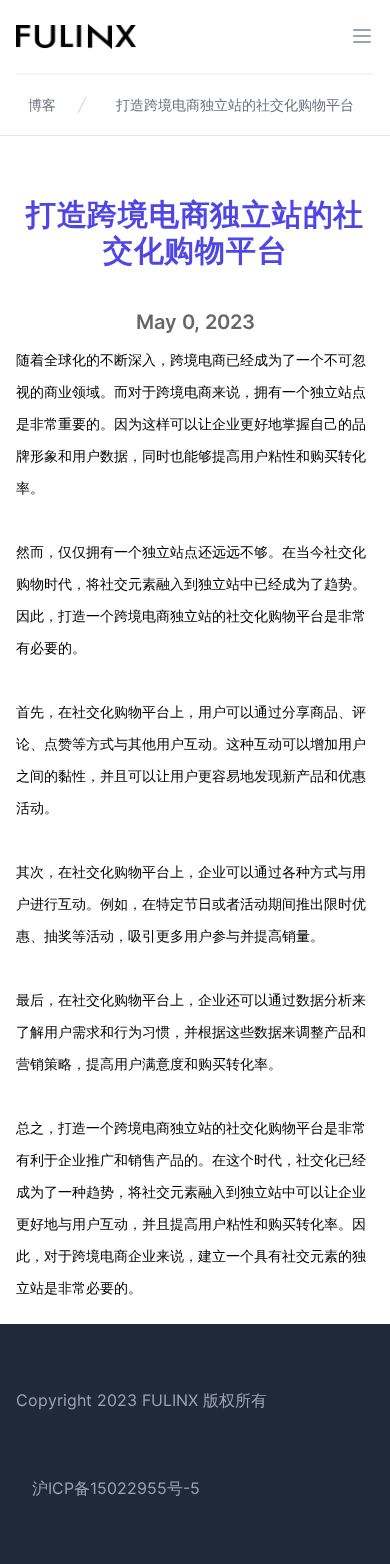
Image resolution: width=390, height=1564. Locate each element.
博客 (42, 104)
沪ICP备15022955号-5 (116, 1488)
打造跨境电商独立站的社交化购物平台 (235, 104)
